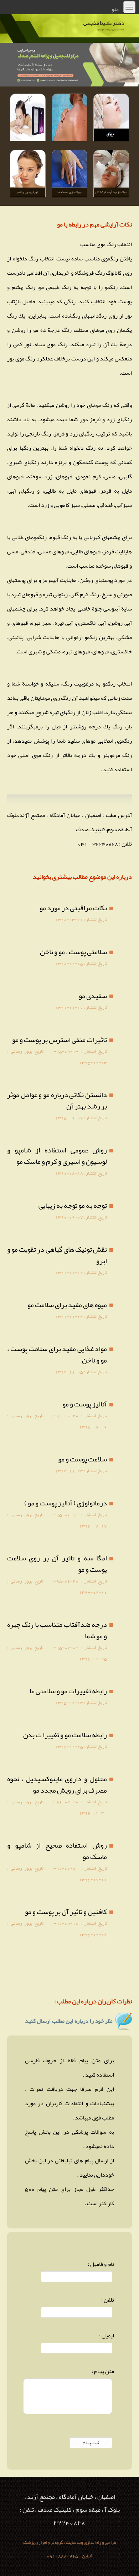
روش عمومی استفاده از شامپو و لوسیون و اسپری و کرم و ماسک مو (57, 1156)
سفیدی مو (93, 996)
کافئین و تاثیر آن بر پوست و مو (66, 1912)
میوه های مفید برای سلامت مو (67, 1305)
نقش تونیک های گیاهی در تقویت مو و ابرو (57, 1255)
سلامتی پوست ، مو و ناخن (73, 952)
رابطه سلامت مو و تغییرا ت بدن (65, 1735)
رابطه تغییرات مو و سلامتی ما (68, 1691)
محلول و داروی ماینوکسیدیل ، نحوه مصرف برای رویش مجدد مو (57, 1784)
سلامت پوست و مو (83, 1459)
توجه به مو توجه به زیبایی (73, 1205)
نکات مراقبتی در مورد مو (73, 908)
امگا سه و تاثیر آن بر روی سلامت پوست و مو (57, 1564)
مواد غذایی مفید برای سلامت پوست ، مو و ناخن (57, 1354)
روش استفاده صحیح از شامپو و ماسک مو (57, 1851)
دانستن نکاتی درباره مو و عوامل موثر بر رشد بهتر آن (57, 1100)
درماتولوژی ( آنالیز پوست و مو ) (66, 1503)
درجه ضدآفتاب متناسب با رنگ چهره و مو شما (57, 1630)
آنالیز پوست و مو (85, 1404)
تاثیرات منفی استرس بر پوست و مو (60, 1040)
